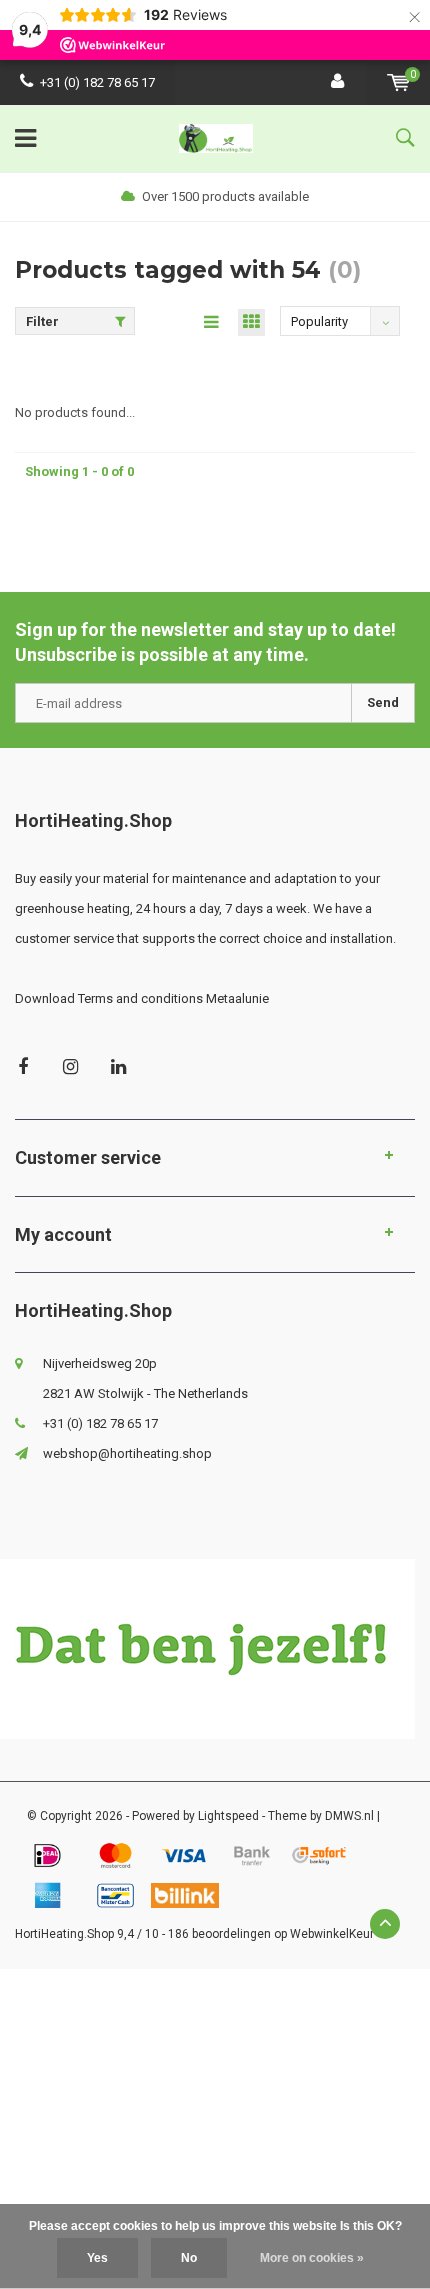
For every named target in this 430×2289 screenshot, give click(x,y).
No (189, 2258)
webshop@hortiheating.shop (127, 1453)
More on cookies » (312, 2258)
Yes (97, 2258)
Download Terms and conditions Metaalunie (142, 998)
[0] (398, 82)
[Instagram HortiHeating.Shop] (70, 1066)
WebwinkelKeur (332, 1934)
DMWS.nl (349, 1816)
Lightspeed (228, 1816)
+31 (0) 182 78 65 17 (97, 82)
